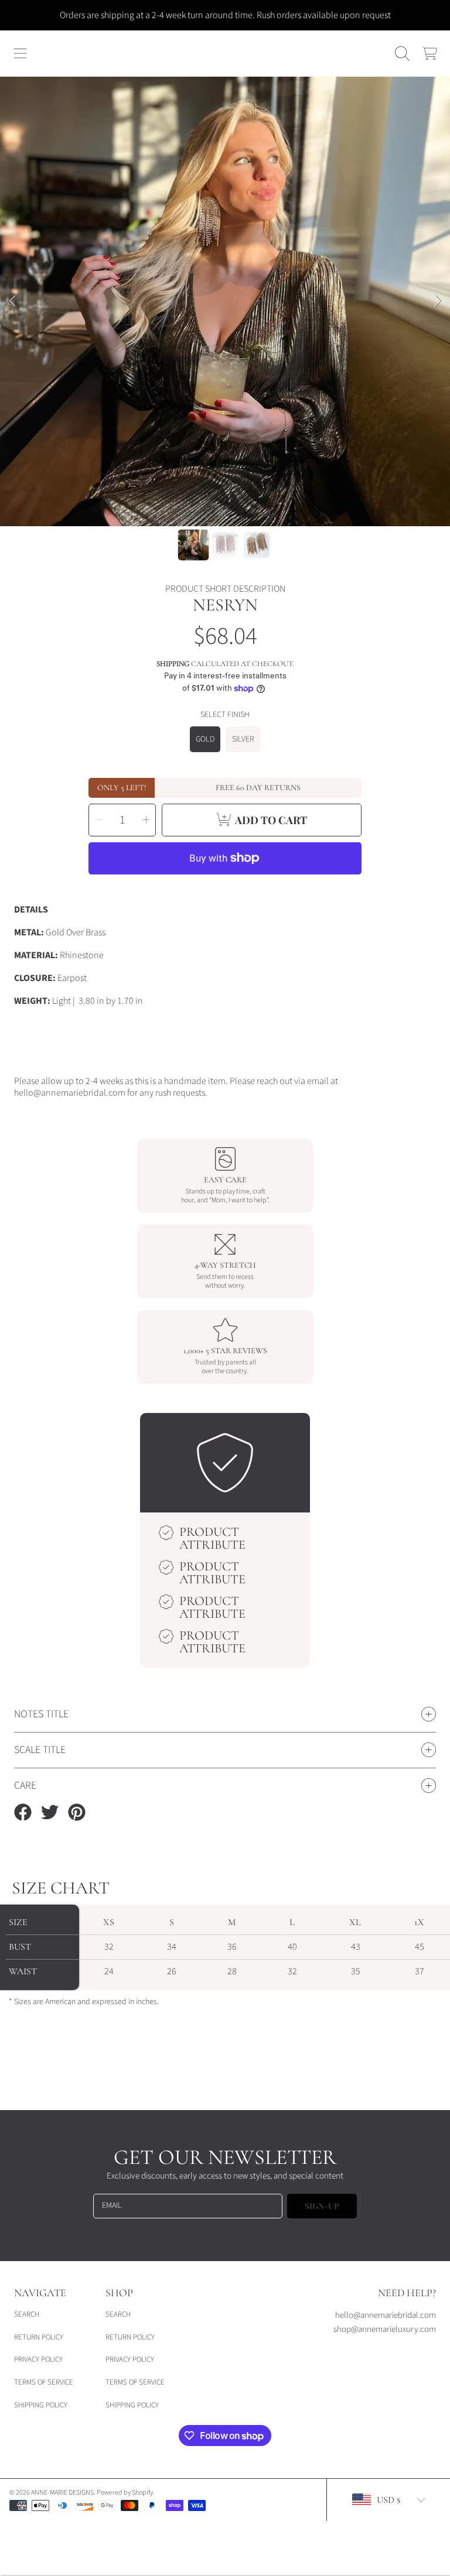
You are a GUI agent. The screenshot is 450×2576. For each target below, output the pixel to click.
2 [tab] (225, 495)
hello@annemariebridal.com (386, 2315)
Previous (12, 301)
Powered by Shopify (125, 2493)
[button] (21, 54)
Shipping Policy (41, 2405)
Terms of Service (44, 2382)
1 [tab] (207, 495)
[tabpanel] (225, 301)
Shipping (173, 664)
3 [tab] (243, 495)
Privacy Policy (38, 2359)
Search (27, 2314)
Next (438, 301)
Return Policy (39, 2337)
